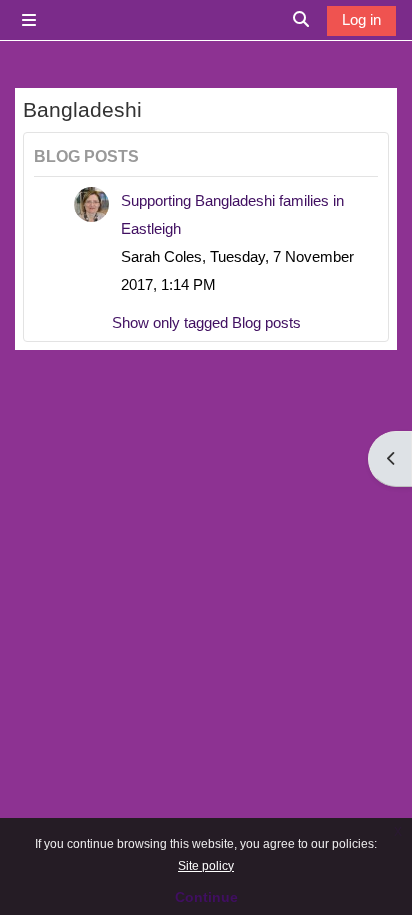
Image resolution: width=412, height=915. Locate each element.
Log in (361, 20)
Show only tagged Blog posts (206, 323)
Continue (206, 897)
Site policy (206, 866)
